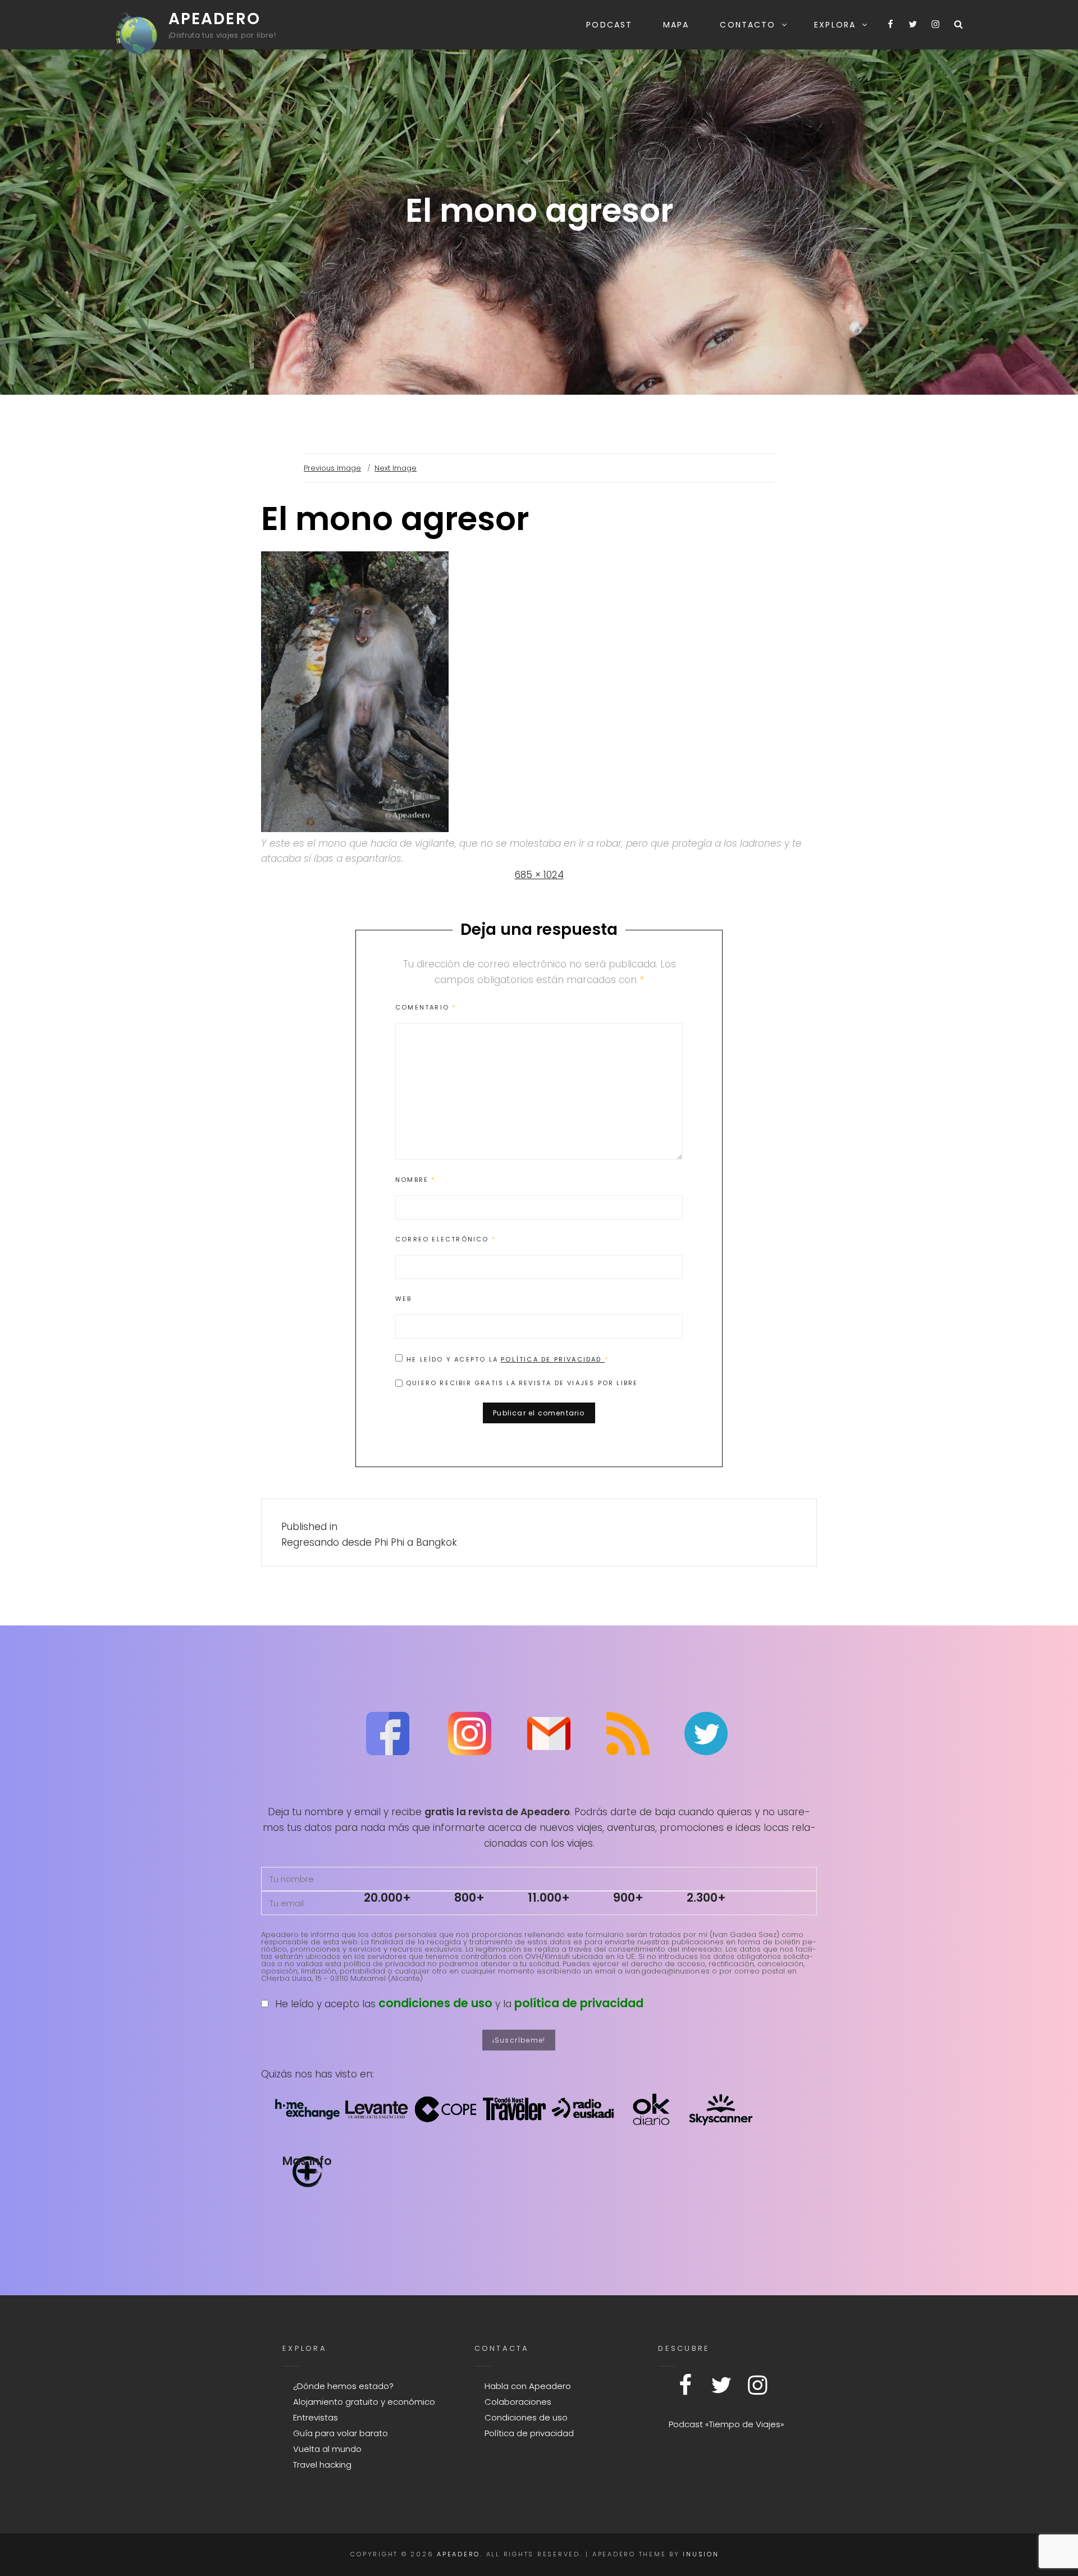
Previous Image (332, 468)
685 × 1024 (539, 875)
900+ (628, 1897)
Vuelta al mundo (327, 2449)
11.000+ (549, 1897)
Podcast (609, 25)
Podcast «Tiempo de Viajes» (727, 2424)
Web (404, 1299)
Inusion (701, 2554)
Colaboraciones (518, 2402)
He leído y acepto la (508, 1359)
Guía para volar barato (341, 2433)
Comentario (426, 1007)
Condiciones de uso (526, 2417)
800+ (469, 1897)
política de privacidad (579, 2003)
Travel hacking (322, 2465)
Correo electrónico (446, 1239)
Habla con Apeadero (528, 2386)
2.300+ (706, 1897)
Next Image (396, 468)
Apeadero (214, 19)
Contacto (748, 25)
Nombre (415, 1180)
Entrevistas (316, 2417)
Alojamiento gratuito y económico (364, 2402)
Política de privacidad (553, 1359)
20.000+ (387, 1897)
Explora (835, 25)
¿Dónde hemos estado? (343, 2386)
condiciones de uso (435, 2003)
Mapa (676, 25)
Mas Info (307, 2161)
